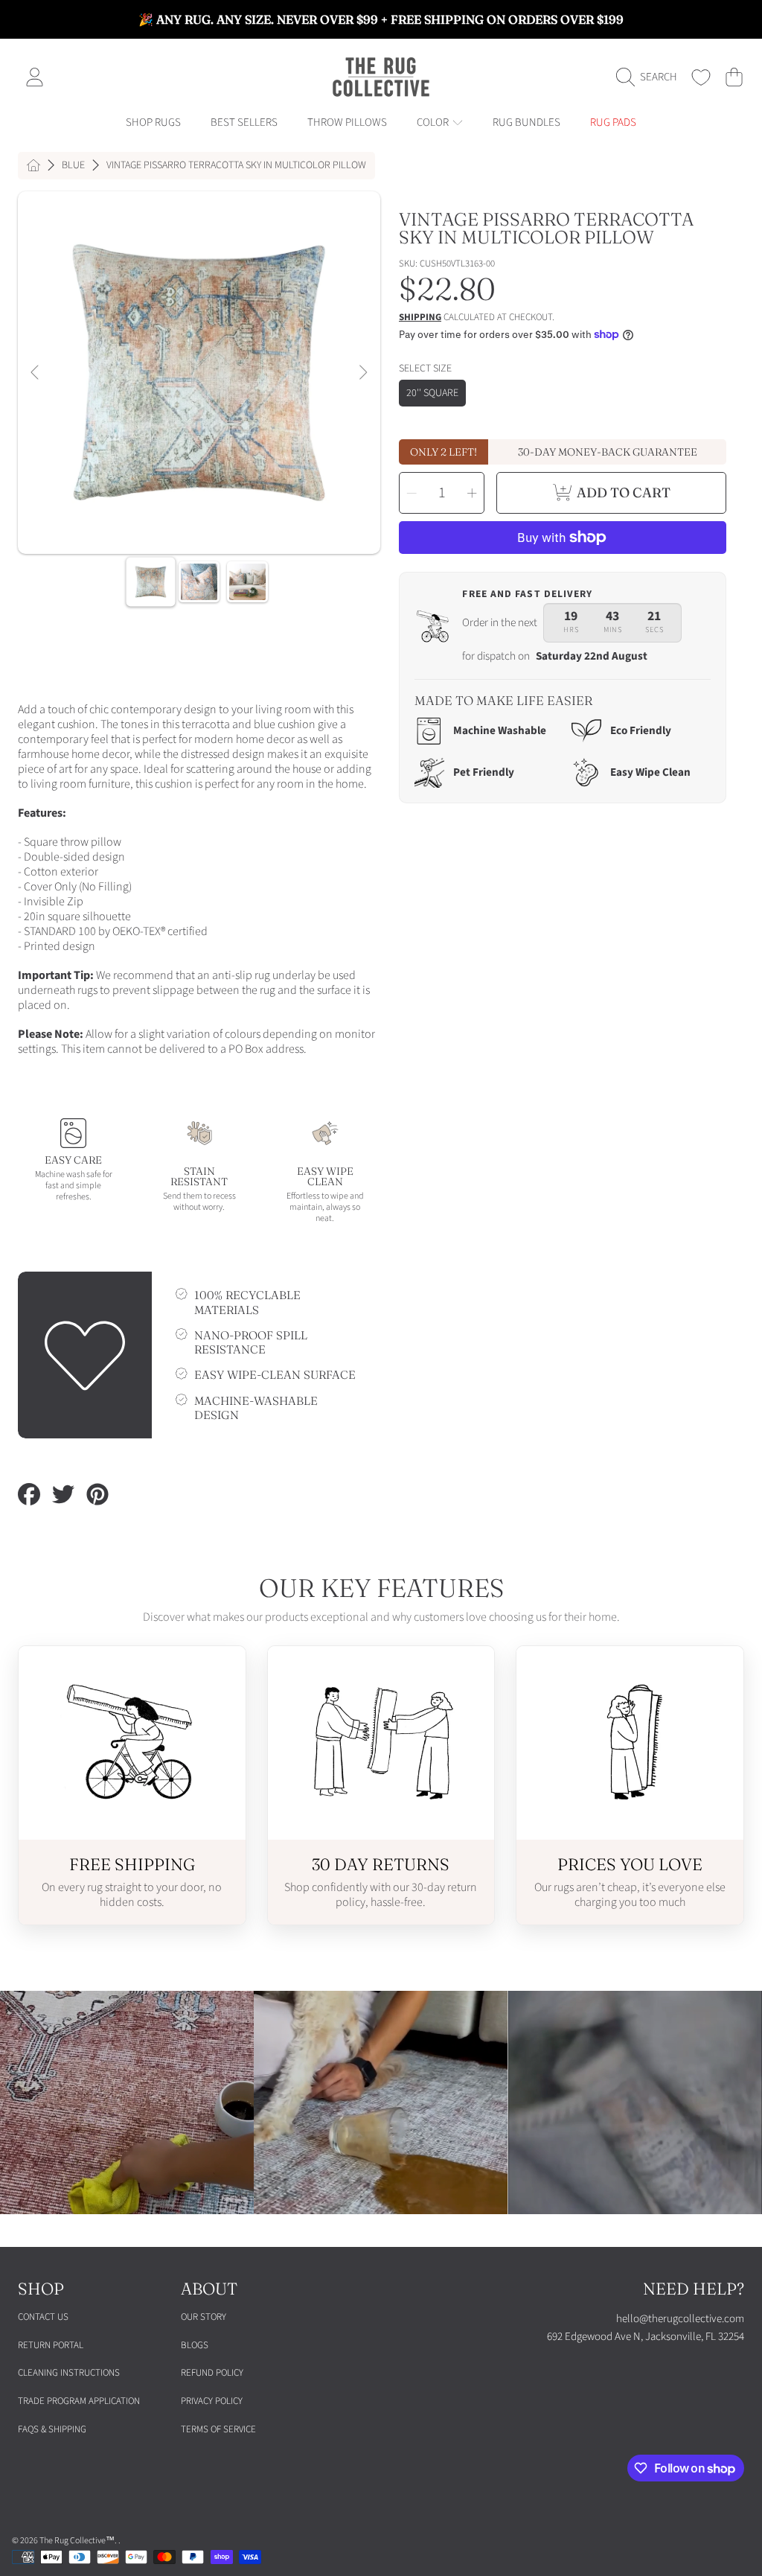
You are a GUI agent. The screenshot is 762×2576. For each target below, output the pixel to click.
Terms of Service (218, 2429)
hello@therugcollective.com (680, 2319)
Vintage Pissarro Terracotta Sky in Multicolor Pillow (236, 166)
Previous (36, 373)
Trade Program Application (79, 2401)
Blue (73, 166)
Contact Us (43, 2317)
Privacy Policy (212, 2401)
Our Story (204, 2317)
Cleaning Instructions (69, 2373)
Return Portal (51, 2345)
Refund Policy (212, 2373)
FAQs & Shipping (52, 2429)
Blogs (195, 2345)
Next (362, 373)
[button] (650, 77)
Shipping (420, 318)
